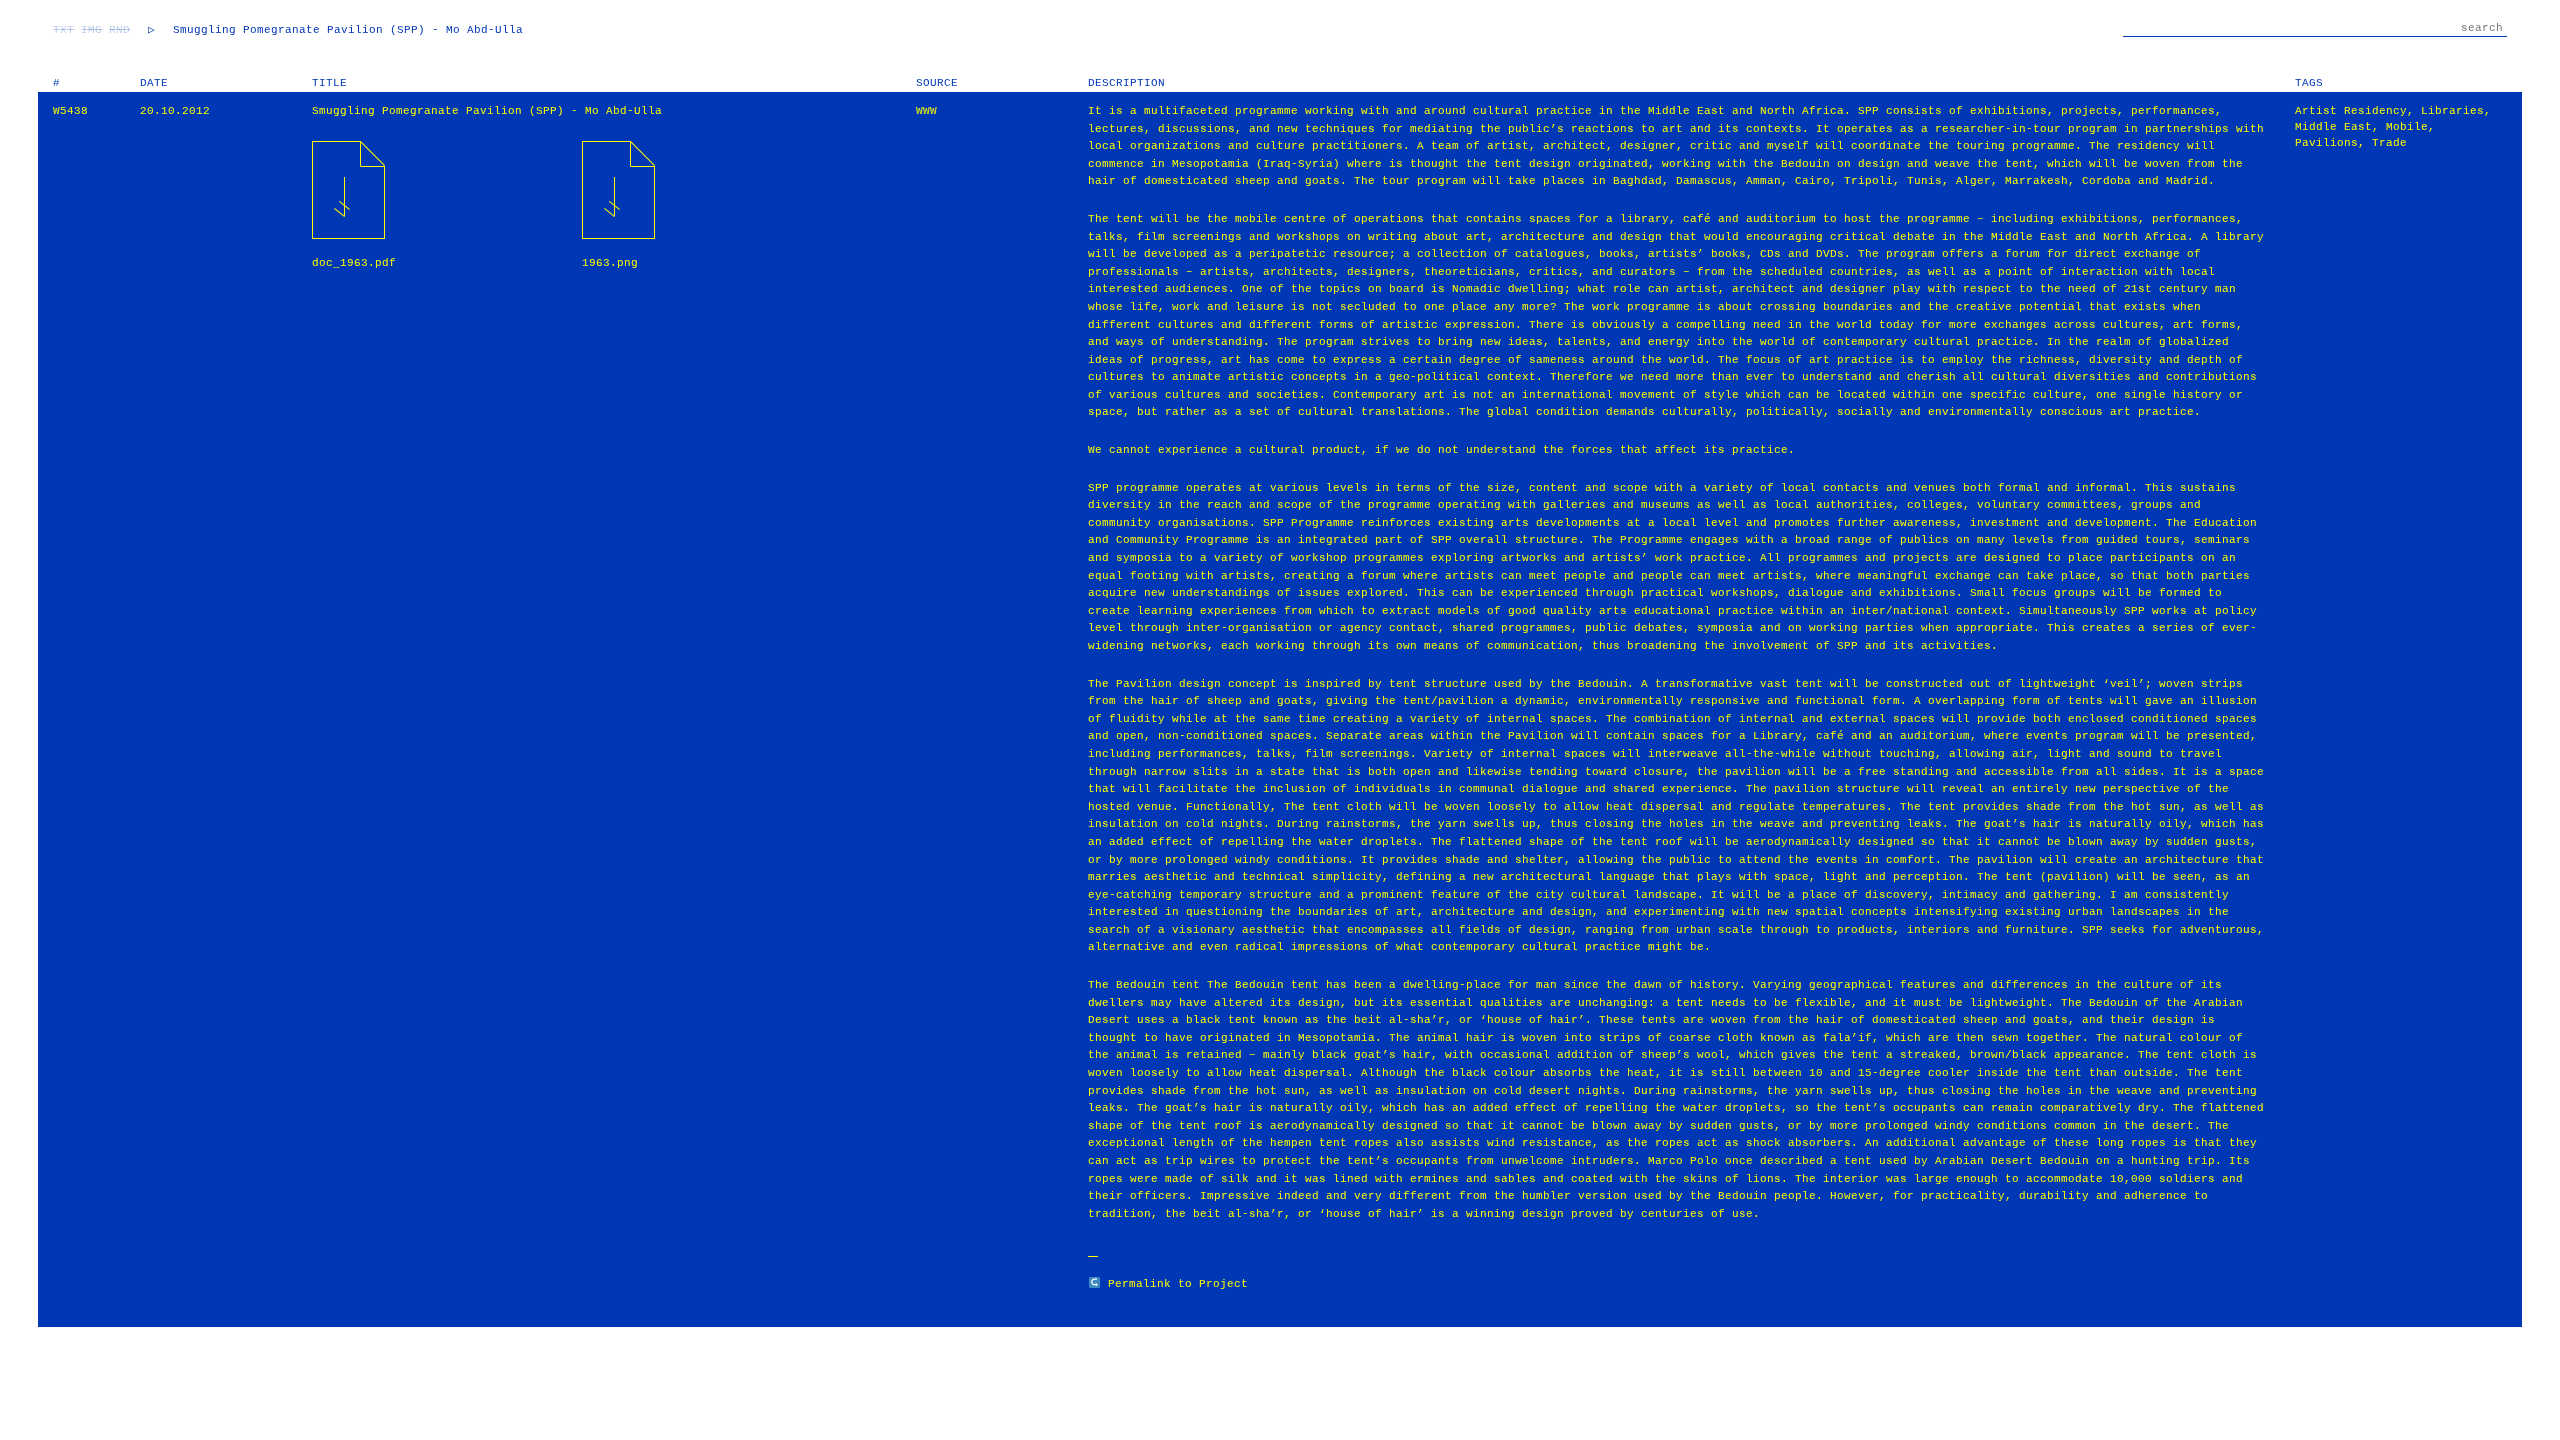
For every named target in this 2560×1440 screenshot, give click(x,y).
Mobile (2407, 127)
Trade (2389, 143)
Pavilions (2326, 143)
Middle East (2333, 127)
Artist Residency (2351, 111)
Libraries (2452, 111)
